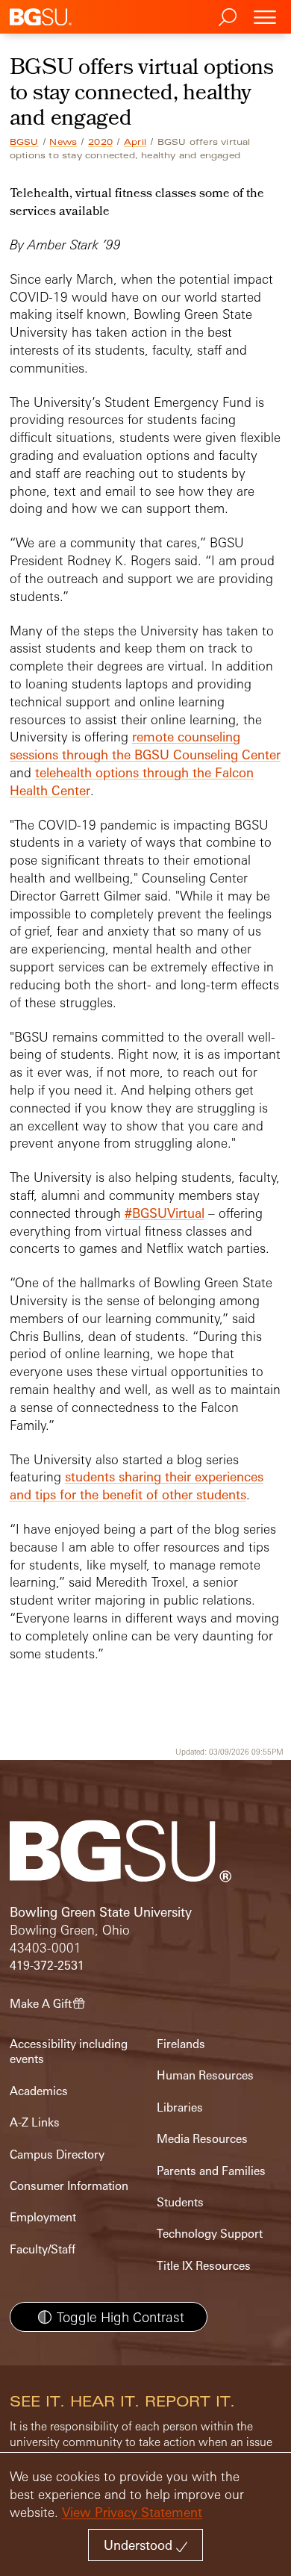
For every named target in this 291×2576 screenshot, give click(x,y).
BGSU (24, 142)
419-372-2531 (47, 1966)
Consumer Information (69, 2186)
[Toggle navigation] (265, 17)
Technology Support (210, 2234)
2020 (100, 142)
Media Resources (202, 2139)
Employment (43, 2217)
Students (180, 2202)
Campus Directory (57, 2155)
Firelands (181, 2044)
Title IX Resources (204, 2266)
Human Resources (205, 2075)
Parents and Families (211, 2171)
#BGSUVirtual (165, 1213)
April (135, 142)
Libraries (180, 2107)
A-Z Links (35, 2122)
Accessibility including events (69, 2051)
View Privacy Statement (132, 2512)
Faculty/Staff (43, 2249)
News (63, 142)
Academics (39, 2091)
